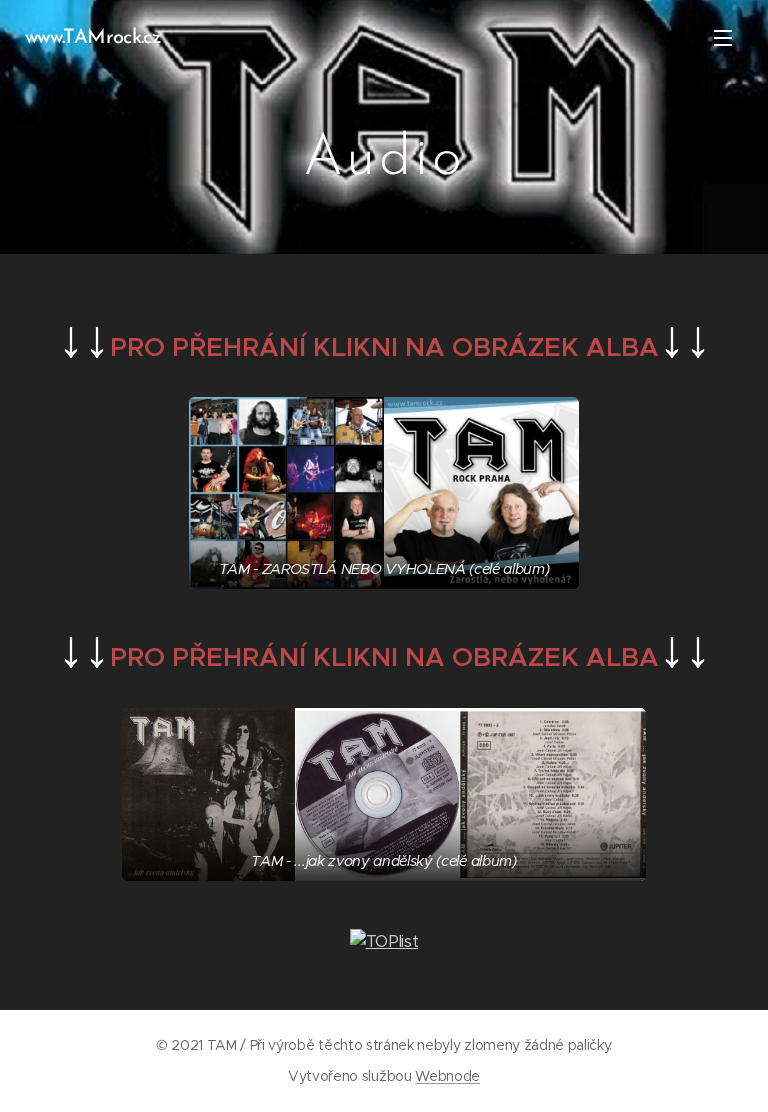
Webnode (447, 1076)
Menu (723, 37)
